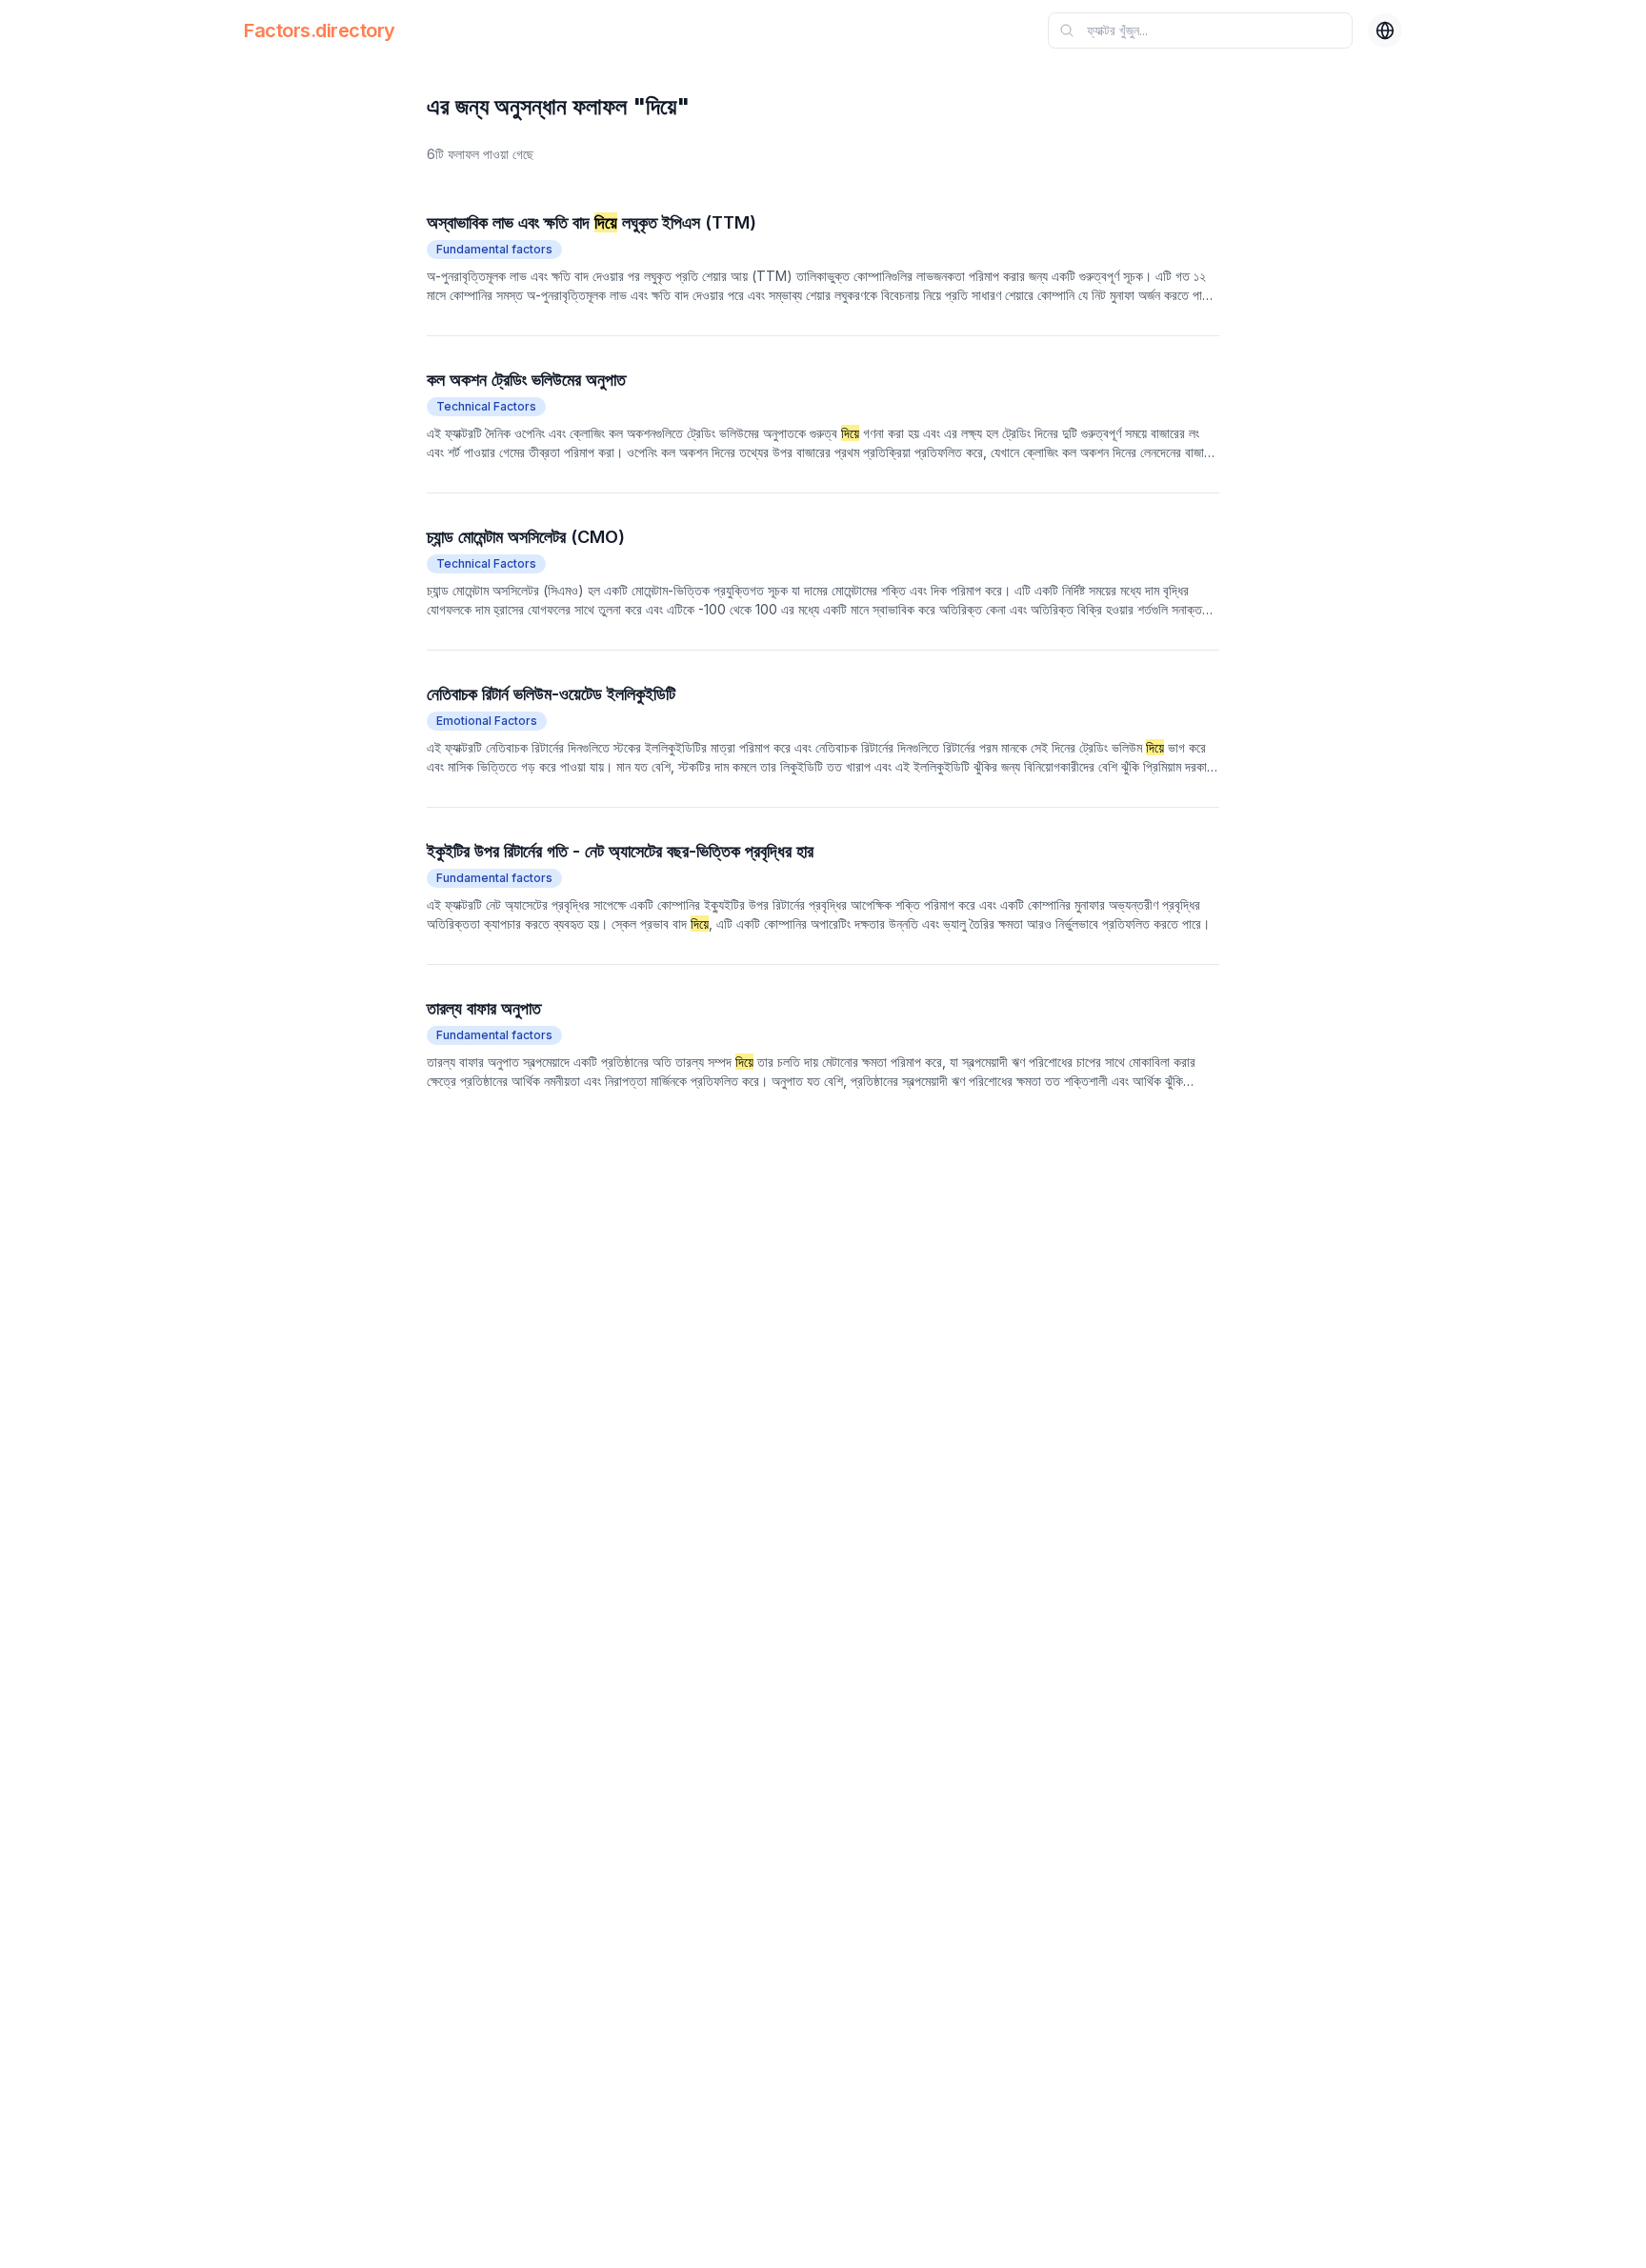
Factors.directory (320, 30)
